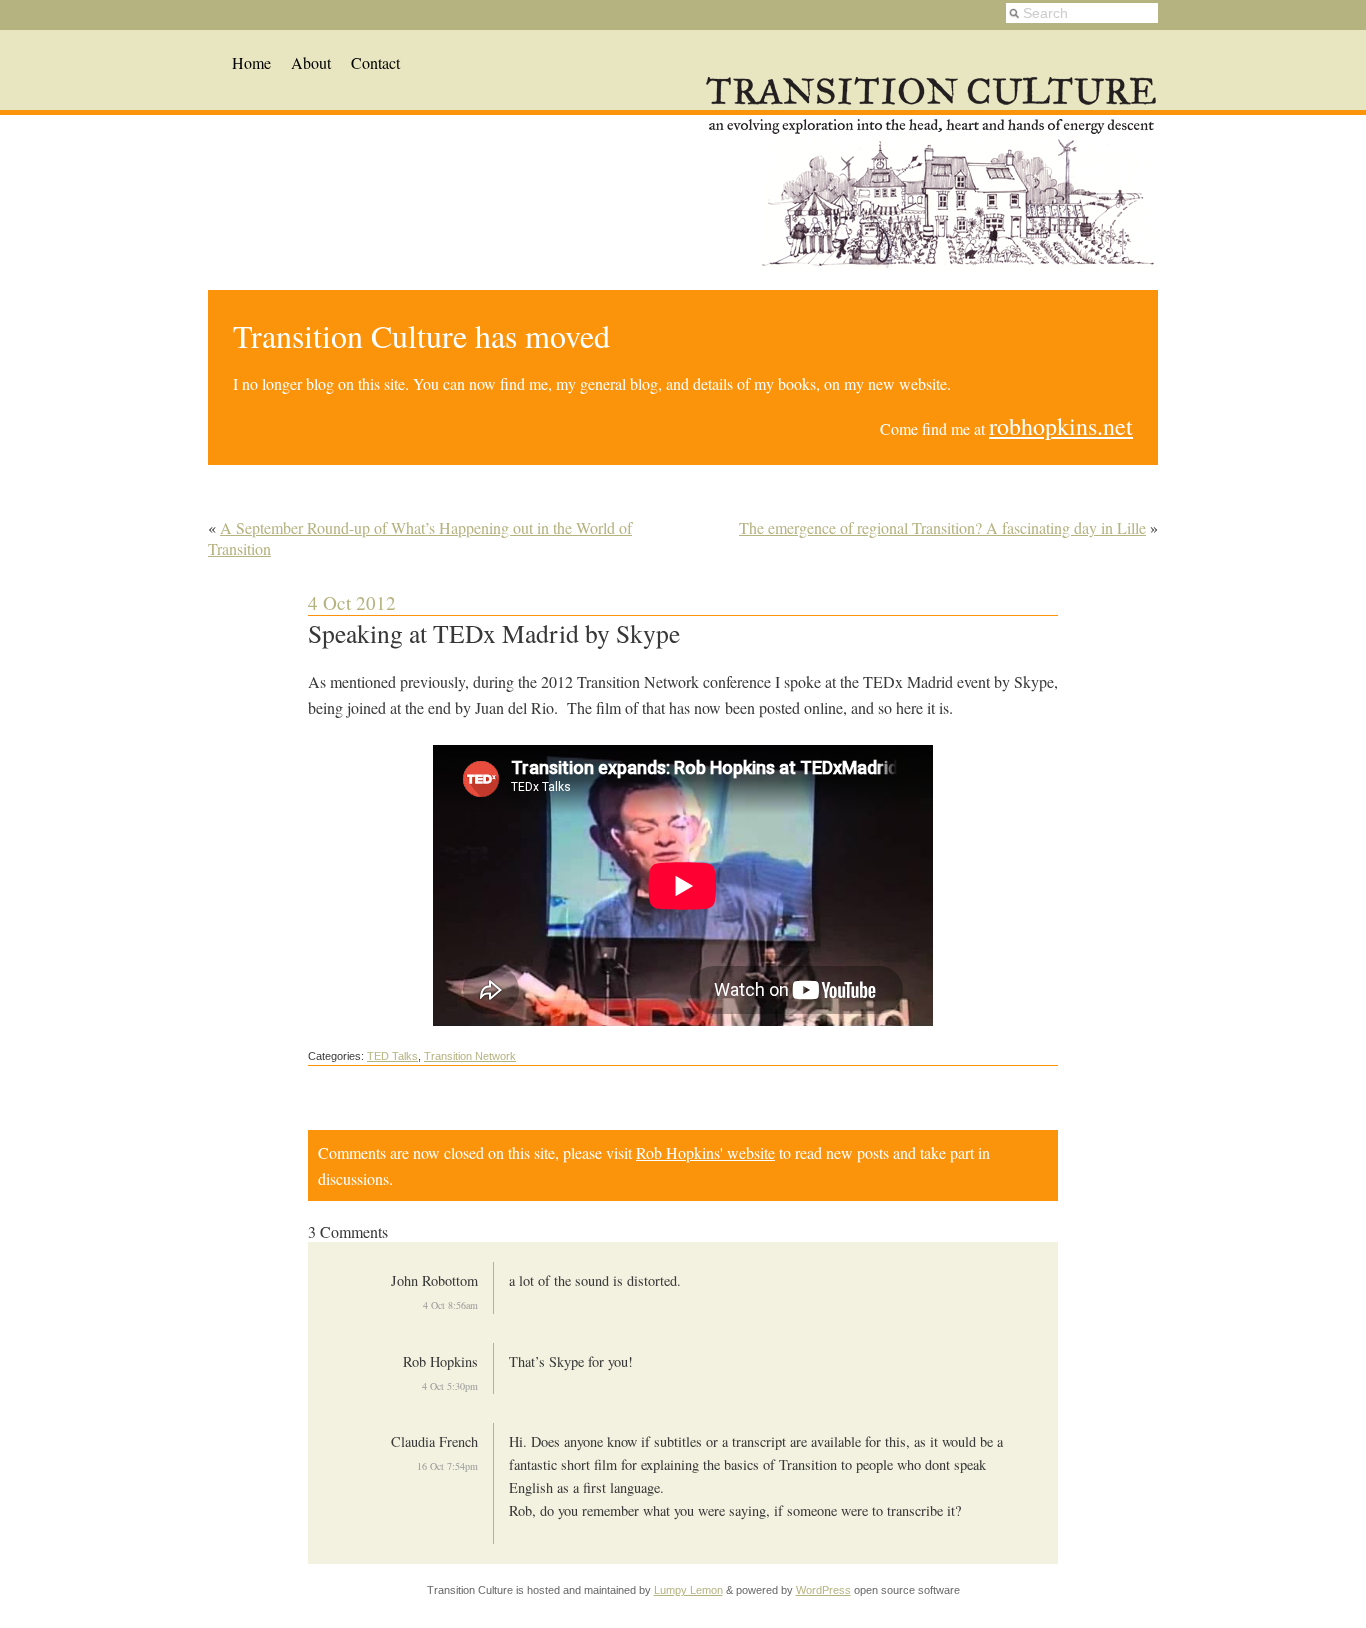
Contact (375, 62)
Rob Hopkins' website (705, 1152)
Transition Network (470, 1056)
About (311, 62)
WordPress (823, 1590)
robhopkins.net (1061, 426)
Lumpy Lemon (688, 1590)
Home (251, 62)
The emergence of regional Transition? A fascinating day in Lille (942, 527)
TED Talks (392, 1056)
